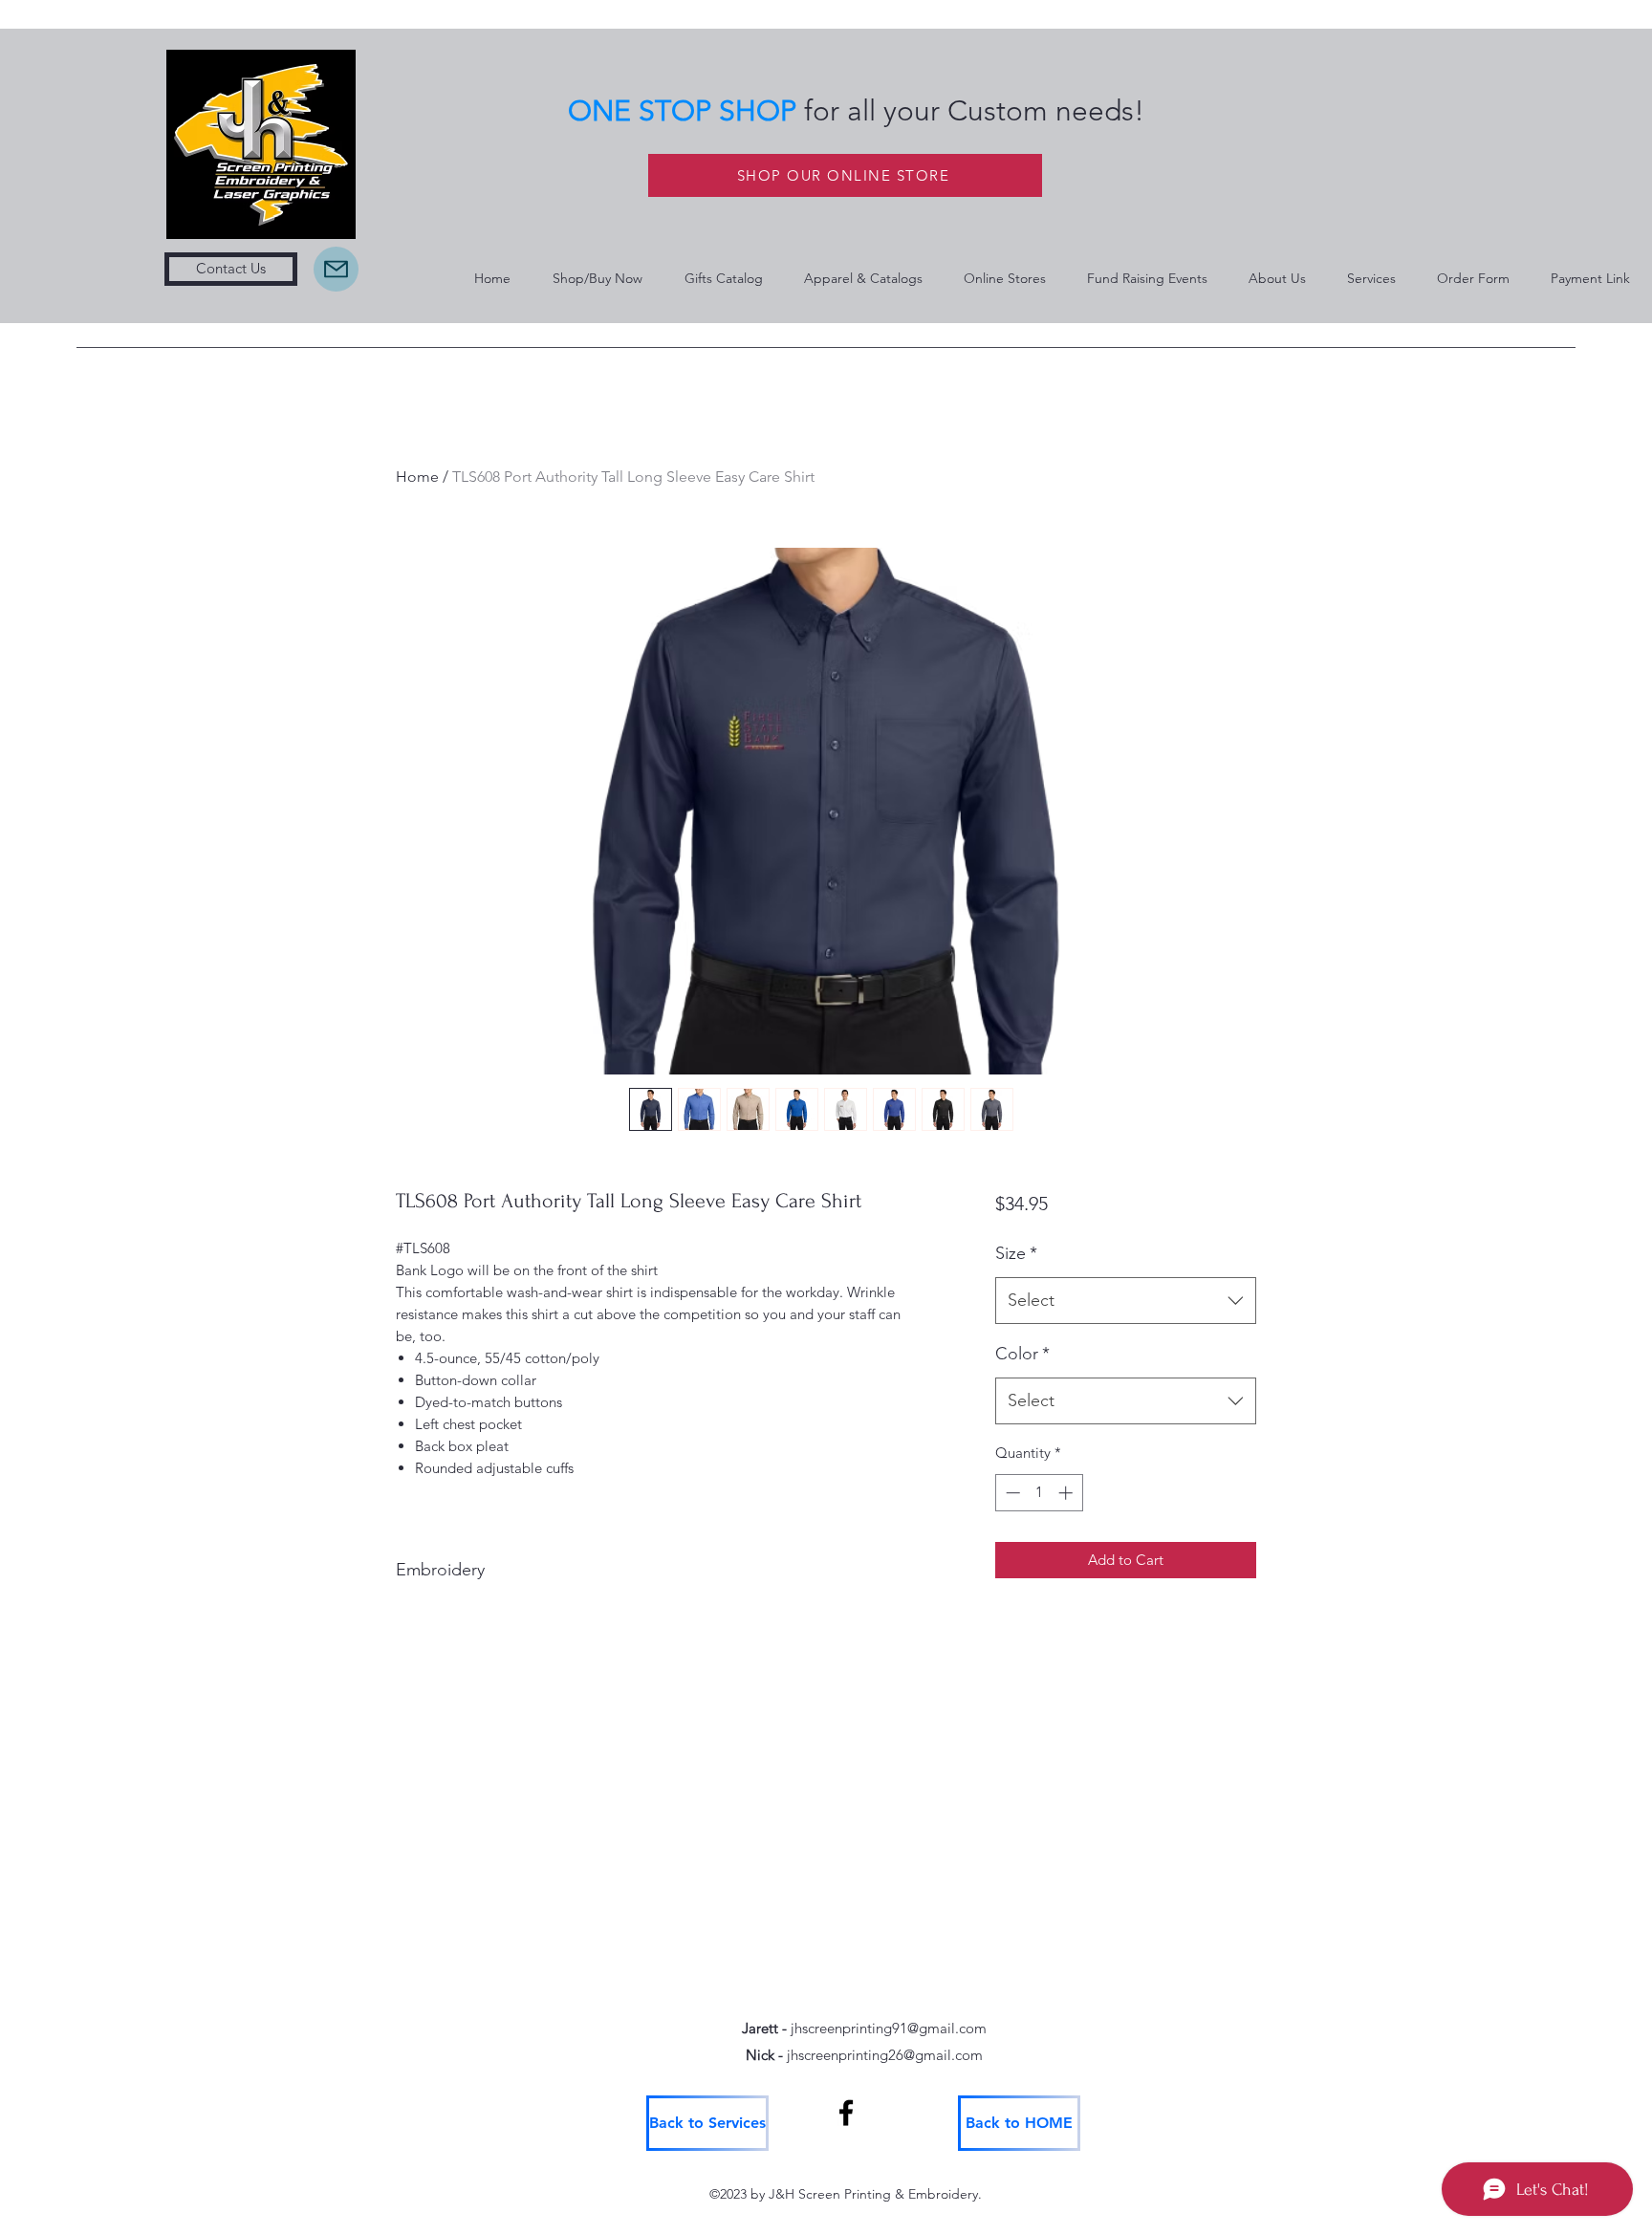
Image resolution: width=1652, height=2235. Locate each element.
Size (1016, 1253)
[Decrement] (1011, 1493)
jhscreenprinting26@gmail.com (885, 2055)
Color (1022, 1354)
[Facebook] (846, 2113)
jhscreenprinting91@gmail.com (889, 2028)
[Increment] (1067, 1493)
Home (417, 477)
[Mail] (336, 269)
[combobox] (1126, 1301)
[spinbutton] (1039, 1493)
